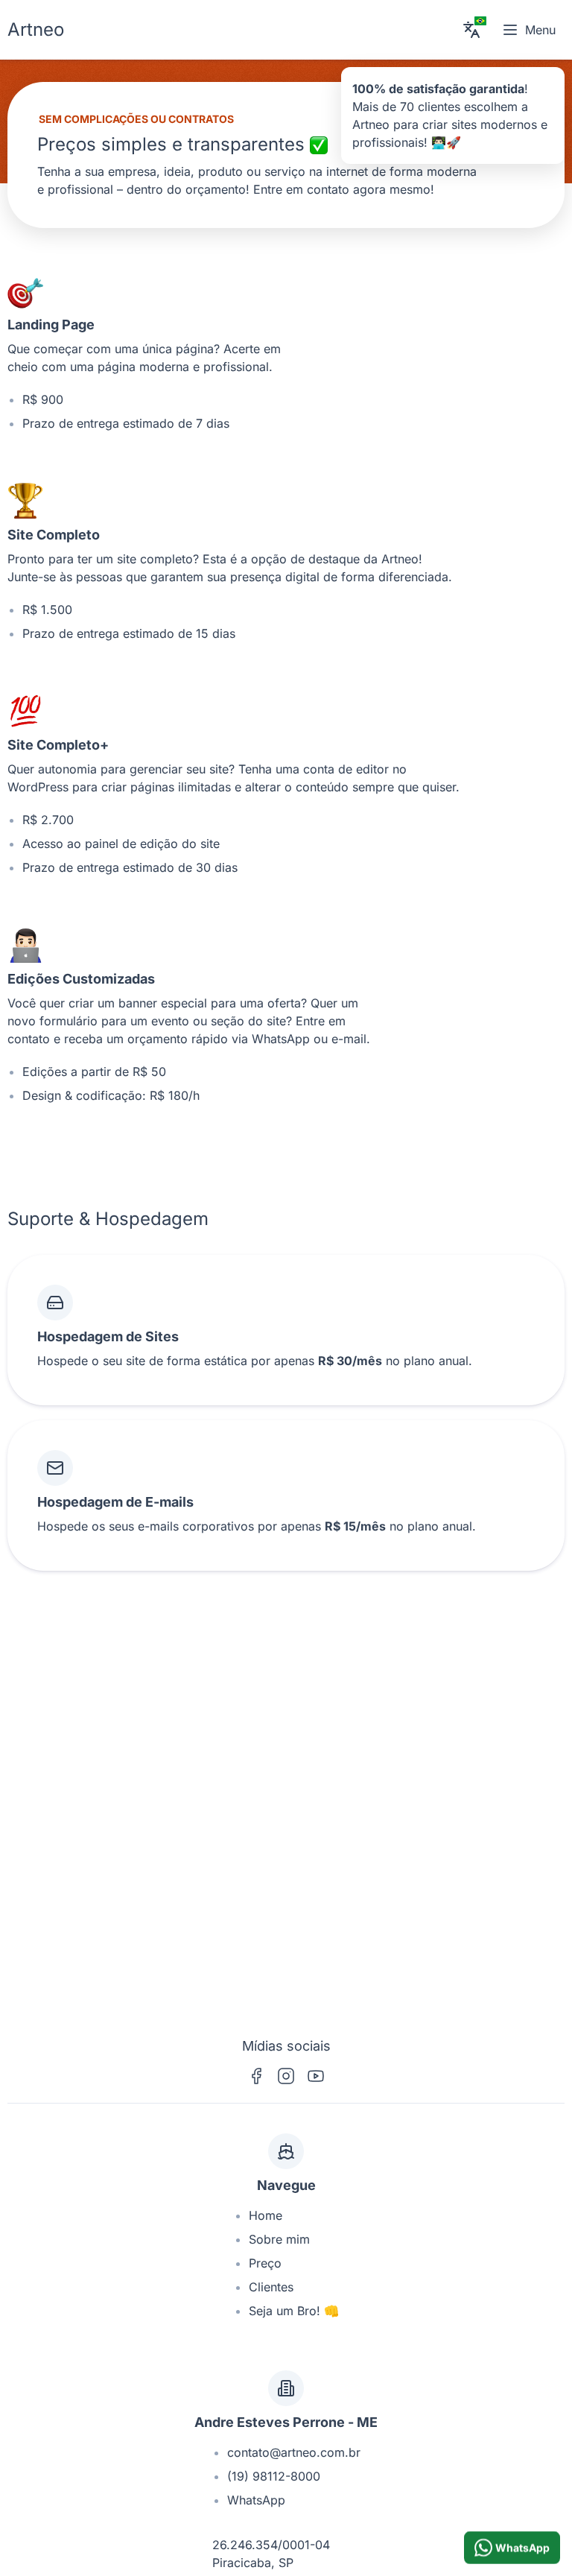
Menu (540, 30)
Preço (265, 2263)
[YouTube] (316, 2076)
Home (266, 2215)
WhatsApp (256, 2500)
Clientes (271, 2287)
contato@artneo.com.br (294, 2452)
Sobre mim (279, 2239)
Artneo (36, 29)
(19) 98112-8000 (274, 2476)
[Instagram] (286, 2076)
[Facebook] (256, 2076)
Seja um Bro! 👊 (294, 2311)
